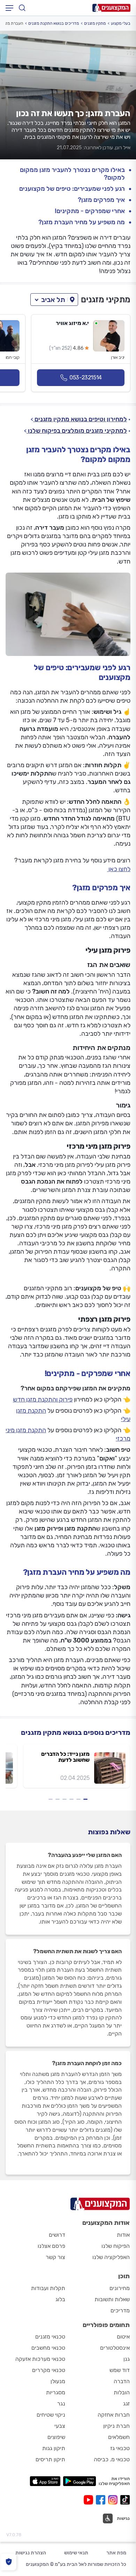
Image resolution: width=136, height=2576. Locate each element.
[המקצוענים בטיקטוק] (125, 2500)
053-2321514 (86, 377)
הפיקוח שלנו (116, 2246)
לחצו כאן (119, 869)
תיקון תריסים (50, 2459)
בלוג (60, 2299)
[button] (54, 300)
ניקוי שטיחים (51, 2415)
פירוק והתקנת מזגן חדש (43, 1399)
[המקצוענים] (111, 8)
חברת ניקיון (116, 2426)
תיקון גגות (54, 2448)
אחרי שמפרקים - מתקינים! (90, 211)
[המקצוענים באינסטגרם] (114, 2500)
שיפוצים (56, 2437)
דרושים (57, 2235)
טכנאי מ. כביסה (112, 2459)
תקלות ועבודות (48, 2288)
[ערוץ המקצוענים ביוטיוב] (90, 2500)
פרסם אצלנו (51, 2246)
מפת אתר (116, 2553)
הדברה (122, 2381)
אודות (123, 2235)
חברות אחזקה (114, 2415)
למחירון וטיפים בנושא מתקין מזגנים (80, 419)
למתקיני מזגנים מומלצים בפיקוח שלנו (77, 431)
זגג (126, 2404)
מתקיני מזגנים (106, 300)
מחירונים (120, 2288)
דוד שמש (120, 2370)
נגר (61, 2404)
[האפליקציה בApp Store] (45, 2481)
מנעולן (58, 2381)
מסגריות (56, 2392)
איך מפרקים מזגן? (101, 200)
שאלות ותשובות (112, 2299)
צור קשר (55, 2257)
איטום (123, 2337)
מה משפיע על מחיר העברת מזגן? (82, 222)
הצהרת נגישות (31, 2553)
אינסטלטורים (115, 2348)
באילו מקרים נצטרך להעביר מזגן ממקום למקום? (72, 174)
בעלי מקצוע (121, 23)
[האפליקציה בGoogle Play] (80, 2481)
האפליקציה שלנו (111, 2257)
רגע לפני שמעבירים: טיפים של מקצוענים (72, 189)
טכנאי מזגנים (50, 2337)
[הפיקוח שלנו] (9, 2562)
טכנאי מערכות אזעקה (40, 2359)
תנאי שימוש (76, 2553)
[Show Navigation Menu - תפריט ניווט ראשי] (9, 8)
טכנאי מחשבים (48, 2348)
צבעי (60, 2426)
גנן (127, 2359)
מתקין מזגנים (95, 23)
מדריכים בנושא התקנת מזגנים (54, 23)
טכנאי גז (120, 2448)
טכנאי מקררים (49, 2370)
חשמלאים (119, 2437)
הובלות (122, 2392)
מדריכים (120, 2310)
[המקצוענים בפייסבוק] (102, 2500)
